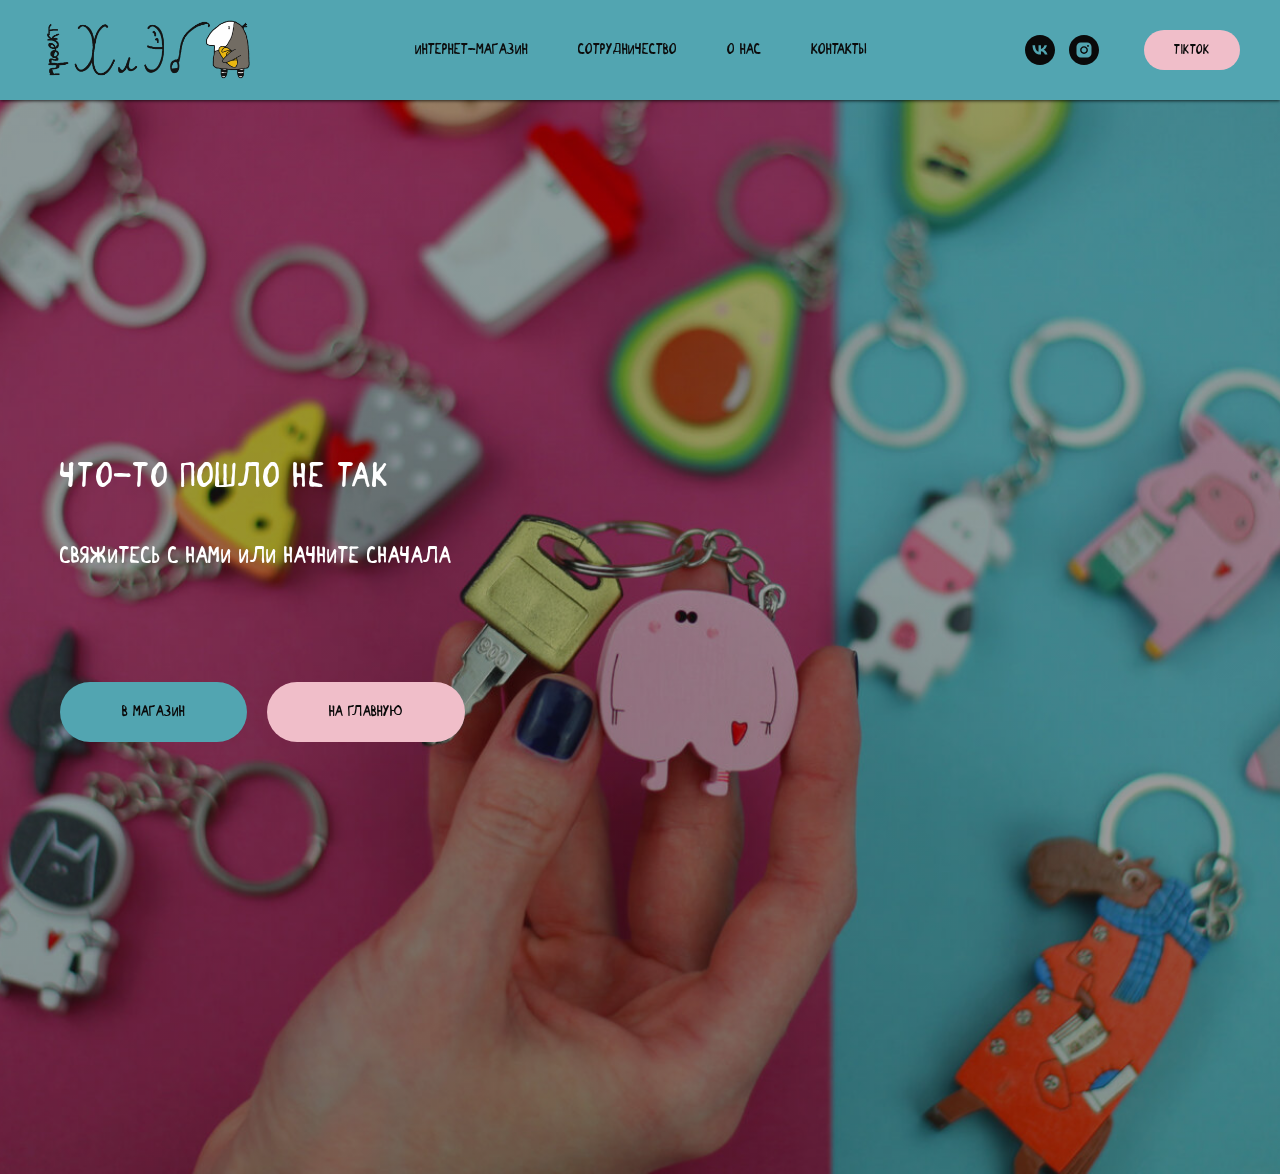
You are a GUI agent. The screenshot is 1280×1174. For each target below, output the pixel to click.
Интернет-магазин (471, 50)
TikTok (1192, 50)
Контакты (839, 50)
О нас (744, 50)
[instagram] (1084, 50)
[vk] (1040, 50)
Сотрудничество (627, 50)
